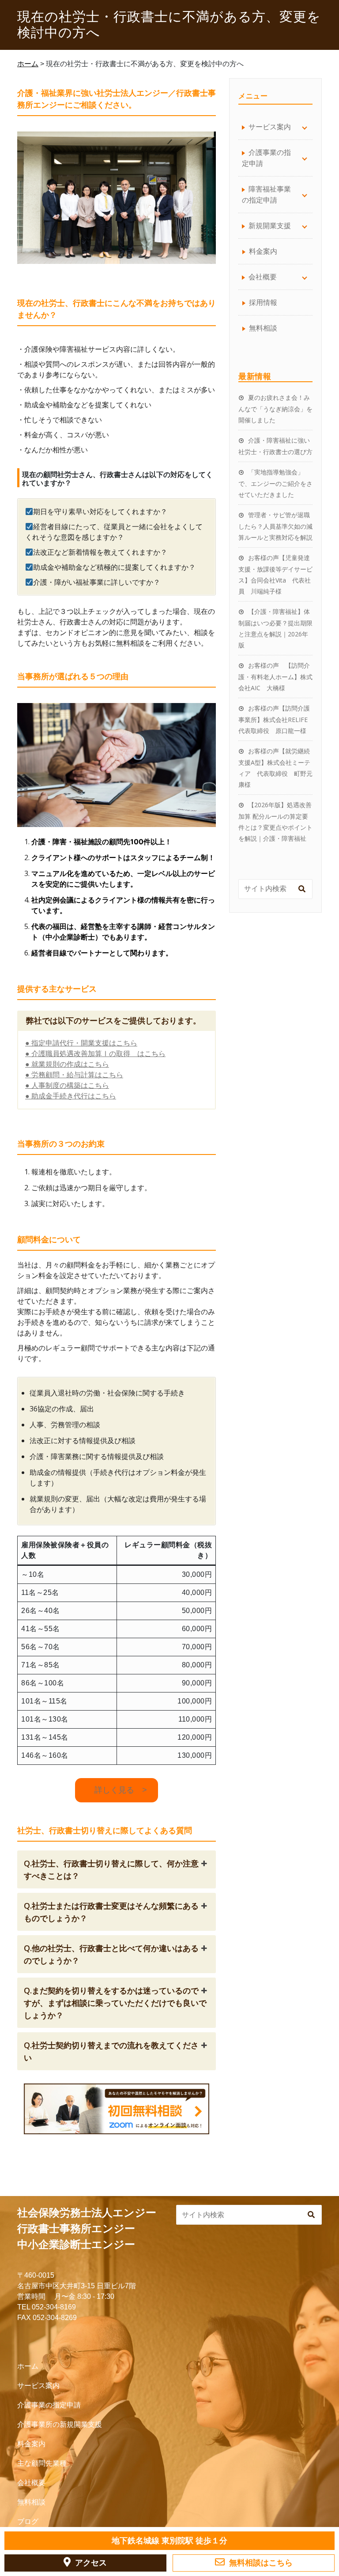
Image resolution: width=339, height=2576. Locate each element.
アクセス (91, 2563)
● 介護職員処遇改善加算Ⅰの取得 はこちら (95, 1054)
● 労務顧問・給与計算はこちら (74, 1075)
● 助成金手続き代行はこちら (71, 1096)
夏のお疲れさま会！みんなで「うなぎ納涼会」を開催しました (275, 409)
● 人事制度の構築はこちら (67, 1085)
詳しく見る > (117, 1790)
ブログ (28, 2521)
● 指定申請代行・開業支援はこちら (81, 1043)
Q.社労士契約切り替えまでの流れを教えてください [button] (111, 2051)
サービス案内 (38, 2386)
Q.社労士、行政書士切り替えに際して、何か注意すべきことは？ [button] (111, 1869)
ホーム (28, 2366)
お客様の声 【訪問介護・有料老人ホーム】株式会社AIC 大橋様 (275, 677)
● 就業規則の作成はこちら (67, 1064)
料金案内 (263, 251)
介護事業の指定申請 (49, 2405)
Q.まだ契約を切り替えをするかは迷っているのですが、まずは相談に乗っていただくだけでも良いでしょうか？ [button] (115, 2003)
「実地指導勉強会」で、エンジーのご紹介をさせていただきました (275, 483)
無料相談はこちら (261, 2563)
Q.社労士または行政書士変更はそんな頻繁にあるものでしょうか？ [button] (111, 1912)
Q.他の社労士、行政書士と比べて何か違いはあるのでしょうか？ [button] (111, 1954)
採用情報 (263, 302)
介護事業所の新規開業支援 (60, 2424)
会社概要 (31, 2483)
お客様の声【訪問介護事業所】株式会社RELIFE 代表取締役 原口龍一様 (276, 719)
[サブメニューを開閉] (305, 127)
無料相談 (263, 328)
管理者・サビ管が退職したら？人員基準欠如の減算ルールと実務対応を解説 (275, 526)
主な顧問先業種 (42, 2463)
